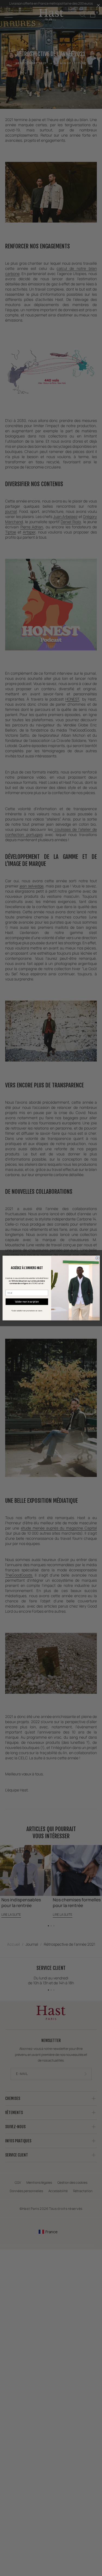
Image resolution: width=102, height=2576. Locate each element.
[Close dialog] (97, 1258)
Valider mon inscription (27, 1302)
